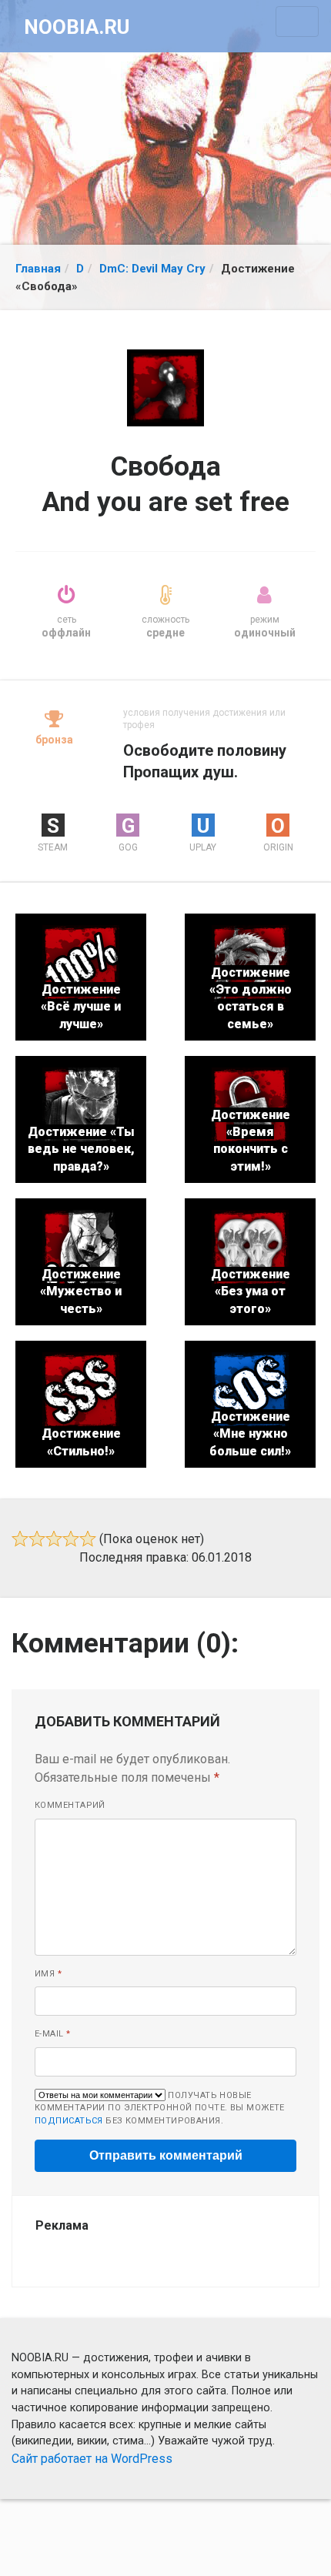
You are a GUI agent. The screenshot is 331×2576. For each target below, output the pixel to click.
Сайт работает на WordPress (92, 2459)
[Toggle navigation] (297, 22)
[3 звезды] (54, 1539)
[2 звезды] (37, 1539)
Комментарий (70, 1805)
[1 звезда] (20, 1539)
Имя (48, 1974)
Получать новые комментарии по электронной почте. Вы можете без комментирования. (160, 2108)
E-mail (53, 2034)
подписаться (69, 2121)
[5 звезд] (88, 1539)
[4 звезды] (71, 1539)
